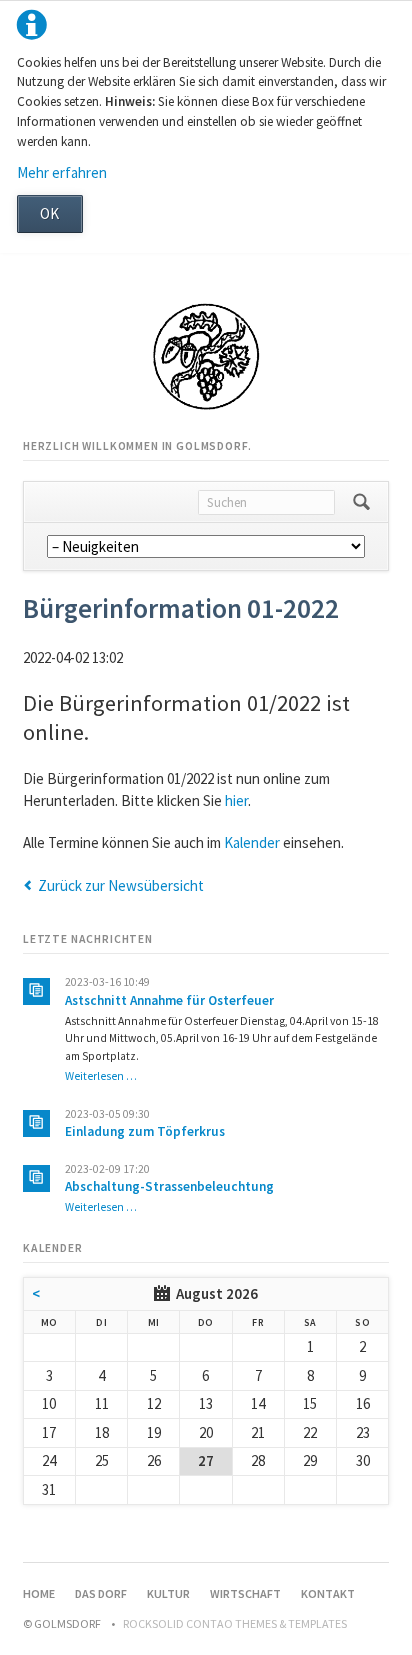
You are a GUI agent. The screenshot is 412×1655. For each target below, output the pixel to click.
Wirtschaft (245, 1593)
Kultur (168, 1593)
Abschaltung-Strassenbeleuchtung (169, 1186)
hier (236, 800)
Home (39, 1593)
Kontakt (328, 1593)
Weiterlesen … (101, 1076)
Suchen (361, 502)
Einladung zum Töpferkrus (145, 1131)
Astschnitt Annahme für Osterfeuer (169, 1000)
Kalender (252, 842)
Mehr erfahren (62, 172)
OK (49, 213)
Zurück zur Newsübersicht (121, 885)
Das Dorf (101, 1593)
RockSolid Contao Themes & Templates (235, 1623)
